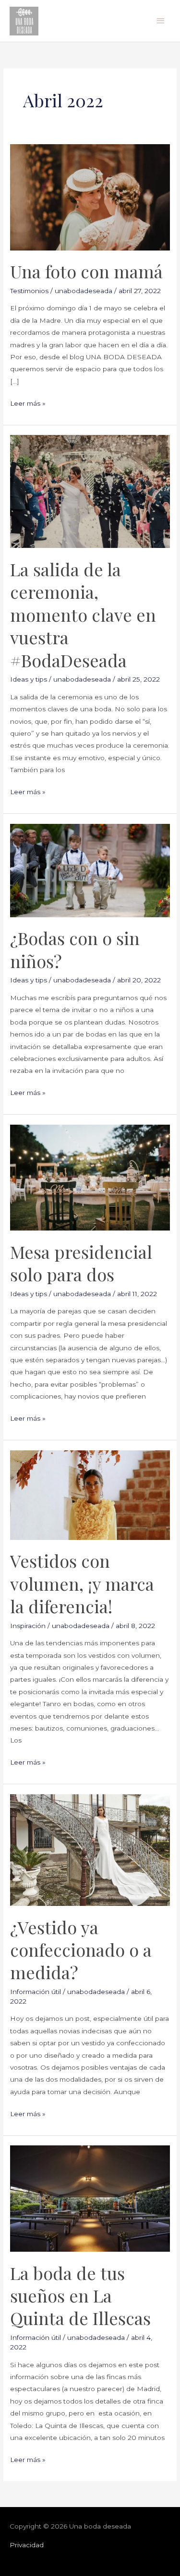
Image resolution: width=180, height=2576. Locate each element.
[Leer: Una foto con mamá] (90, 196)
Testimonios (29, 291)
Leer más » (28, 402)
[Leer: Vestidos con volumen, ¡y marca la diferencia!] (90, 1494)
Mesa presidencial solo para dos (81, 1263)
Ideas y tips (29, 679)
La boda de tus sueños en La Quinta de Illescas (80, 2296)
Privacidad (27, 2545)
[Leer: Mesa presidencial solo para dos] (90, 1177)
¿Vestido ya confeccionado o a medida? (81, 1950)
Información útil (36, 1992)
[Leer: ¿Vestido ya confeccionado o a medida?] (90, 1849)
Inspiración (28, 1626)
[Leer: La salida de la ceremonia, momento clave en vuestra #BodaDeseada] (90, 491)
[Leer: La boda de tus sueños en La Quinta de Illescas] (90, 2198)
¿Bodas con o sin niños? (75, 949)
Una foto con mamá (86, 271)
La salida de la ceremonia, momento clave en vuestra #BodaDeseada (83, 615)
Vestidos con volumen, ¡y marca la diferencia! (82, 1583)
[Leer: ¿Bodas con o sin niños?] (90, 870)
